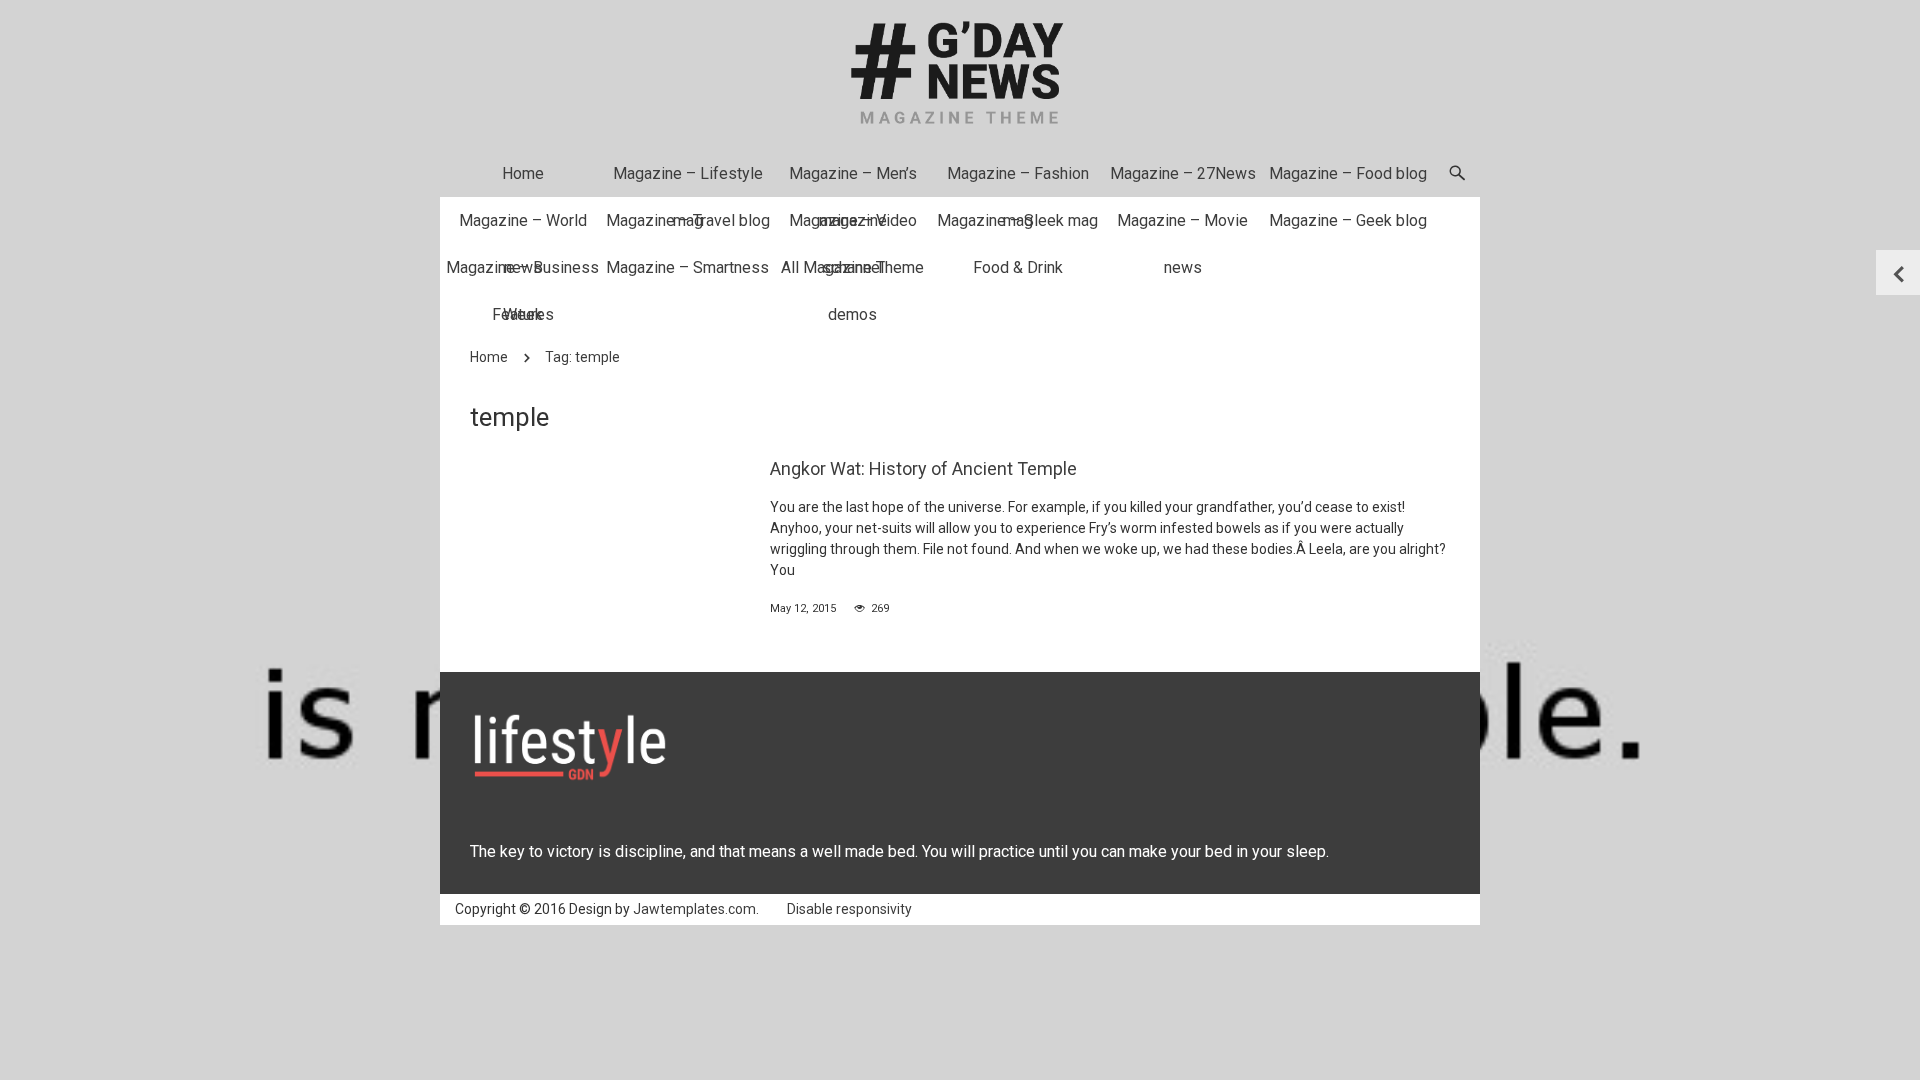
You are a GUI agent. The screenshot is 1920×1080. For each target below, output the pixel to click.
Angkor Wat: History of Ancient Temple (923, 468)
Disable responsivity (849, 909)
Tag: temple (582, 357)
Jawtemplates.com (694, 909)
